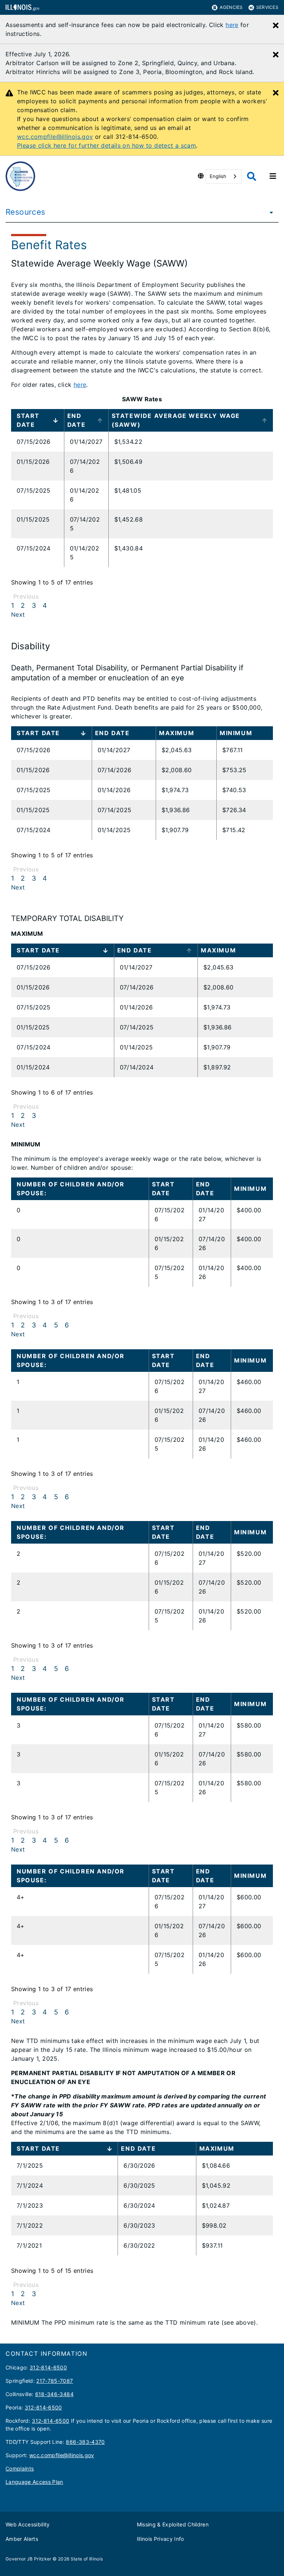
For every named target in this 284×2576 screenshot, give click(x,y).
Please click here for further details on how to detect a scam (106, 145)
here (232, 25)
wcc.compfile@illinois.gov (55, 137)
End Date (76, 420)
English (218, 176)
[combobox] (224, 176)
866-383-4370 (85, 2442)
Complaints (20, 2468)
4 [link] (45, 605)
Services (267, 7)
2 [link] (23, 605)
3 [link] (34, 605)
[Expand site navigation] (273, 176)
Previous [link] (26, 596)
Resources (25, 212)
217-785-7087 (55, 2381)
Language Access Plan (34, 2482)
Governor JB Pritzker (28, 2559)
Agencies (231, 7)
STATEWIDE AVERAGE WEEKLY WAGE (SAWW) (176, 420)
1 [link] (13, 605)
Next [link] (18, 614)
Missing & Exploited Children (173, 2524)
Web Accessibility (28, 2524)
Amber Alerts (22, 2539)
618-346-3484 (54, 2394)
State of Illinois (87, 2559)
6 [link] (67, 1325)
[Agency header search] (252, 176)
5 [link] (56, 1325)
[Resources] (269, 212)
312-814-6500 (48, 2367)
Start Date (28, 420)
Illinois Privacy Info (160, 2539)
